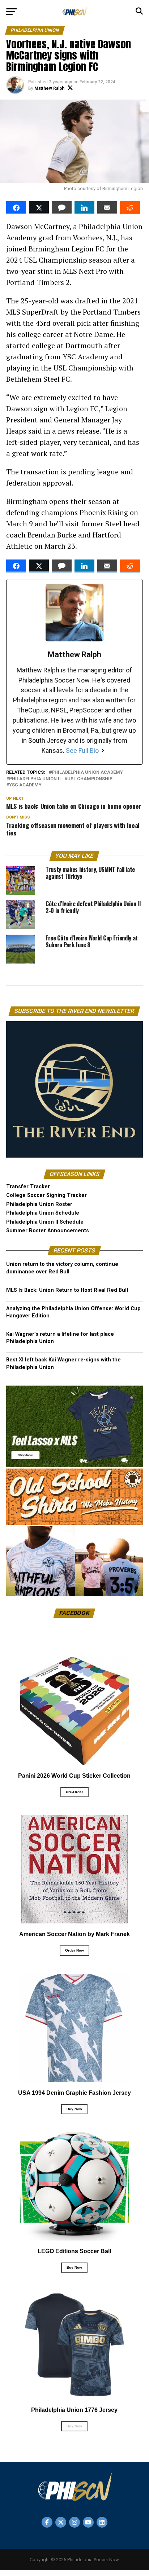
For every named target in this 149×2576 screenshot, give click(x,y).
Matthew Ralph (49, 88)
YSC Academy (25, 785)
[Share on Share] (16, 208)
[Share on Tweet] (39, 208)
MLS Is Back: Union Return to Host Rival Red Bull (67, 1290)
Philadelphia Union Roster (39, 1204)
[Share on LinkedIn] (84, 208)
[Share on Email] (107, 208)
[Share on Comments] (62, 208)
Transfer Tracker (28, 1187)
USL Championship (90, 779)
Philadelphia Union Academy (87, 773)
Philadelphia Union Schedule (43, 1213)
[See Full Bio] (103, 751)
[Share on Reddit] (130, 208)
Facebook (74, 1613)
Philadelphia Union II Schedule (45, 1222)
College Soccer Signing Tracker (46, 1195)
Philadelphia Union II (35, 779)
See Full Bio (82, 751)
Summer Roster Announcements (48, 1231)
